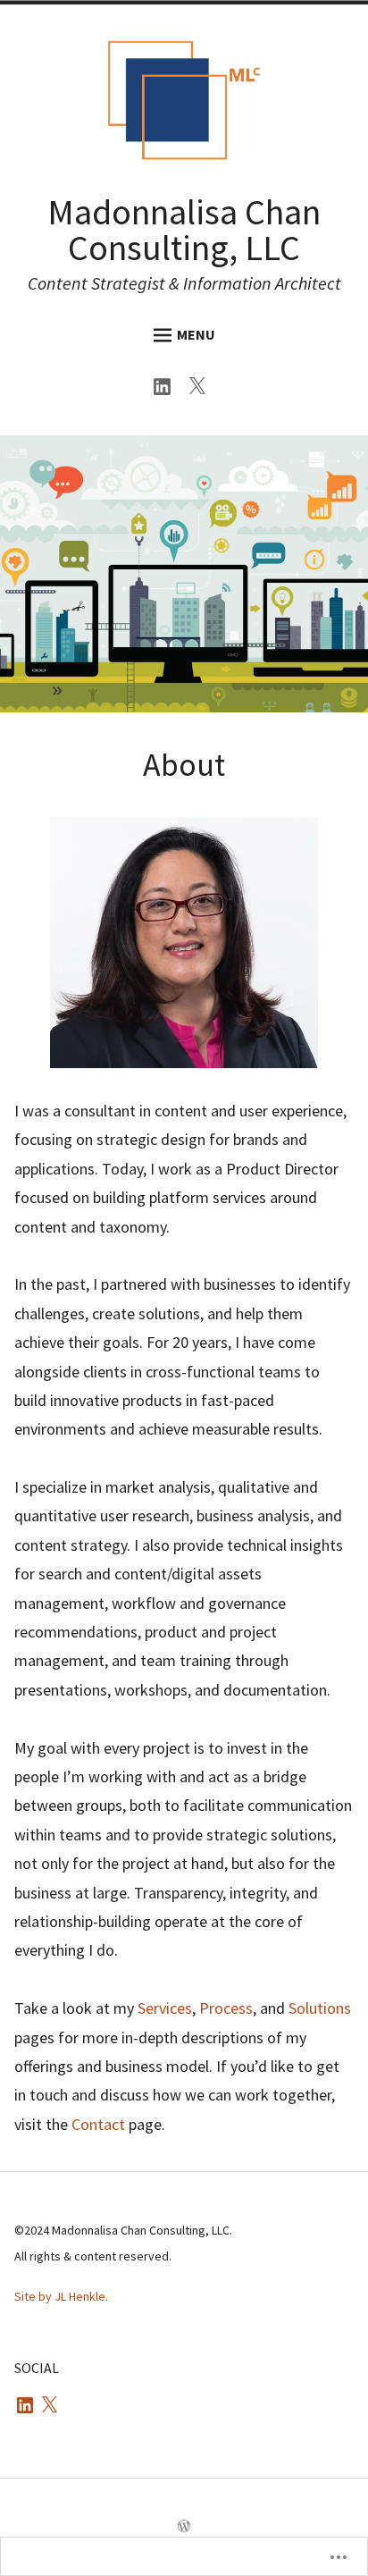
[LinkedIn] (167, 389)
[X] (49, 2406)
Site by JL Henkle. (61, 2296)
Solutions (320, 2008)
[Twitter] (201, 389)
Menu (196, 334)
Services (165, 2008)
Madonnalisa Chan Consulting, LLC (184, 230)
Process (226, 2008)
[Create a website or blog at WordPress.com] (184, 2527)
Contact (98, 2124)
